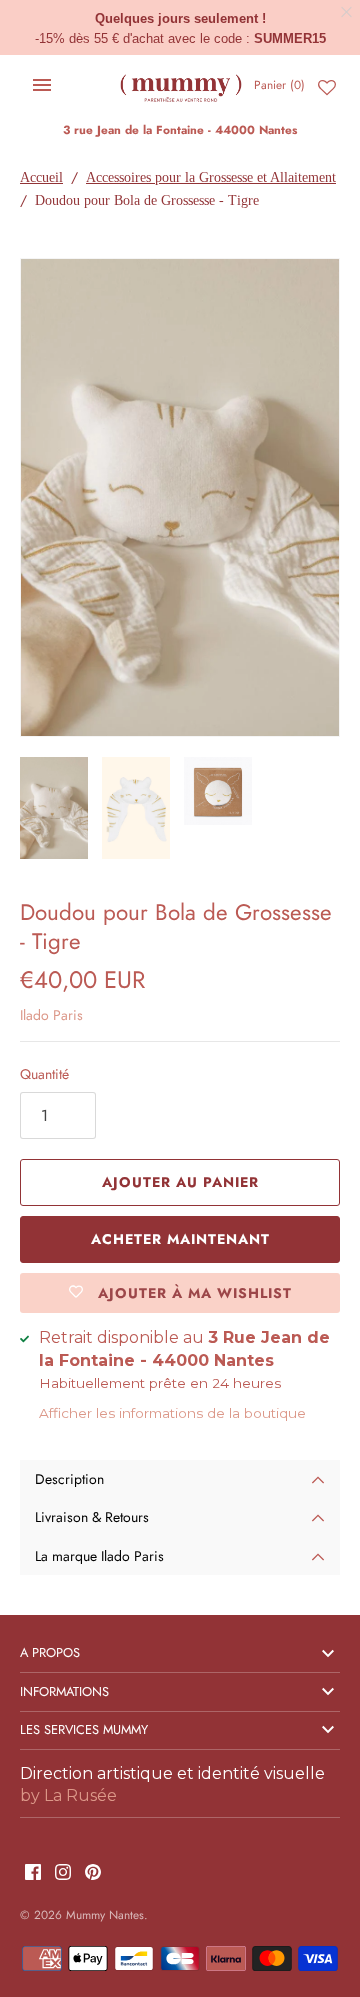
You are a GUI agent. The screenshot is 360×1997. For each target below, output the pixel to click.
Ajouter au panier (180, 1182)
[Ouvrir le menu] (42, 85)
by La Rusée (68, 1795)
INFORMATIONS (64, 1691)
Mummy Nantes (105, 1914)
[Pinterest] (93, 1873)
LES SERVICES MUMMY (84, 1729)
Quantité (44, 1074)
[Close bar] (347, 12)
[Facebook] (33, 1873)
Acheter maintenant (180, 1239)
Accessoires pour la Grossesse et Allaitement (211, 177)
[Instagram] (63, 1873)
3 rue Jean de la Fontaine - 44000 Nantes (180, 129)
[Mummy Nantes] (180, 85)
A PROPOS (50, 1652)
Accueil (41, 177)
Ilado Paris (51, 1015)
